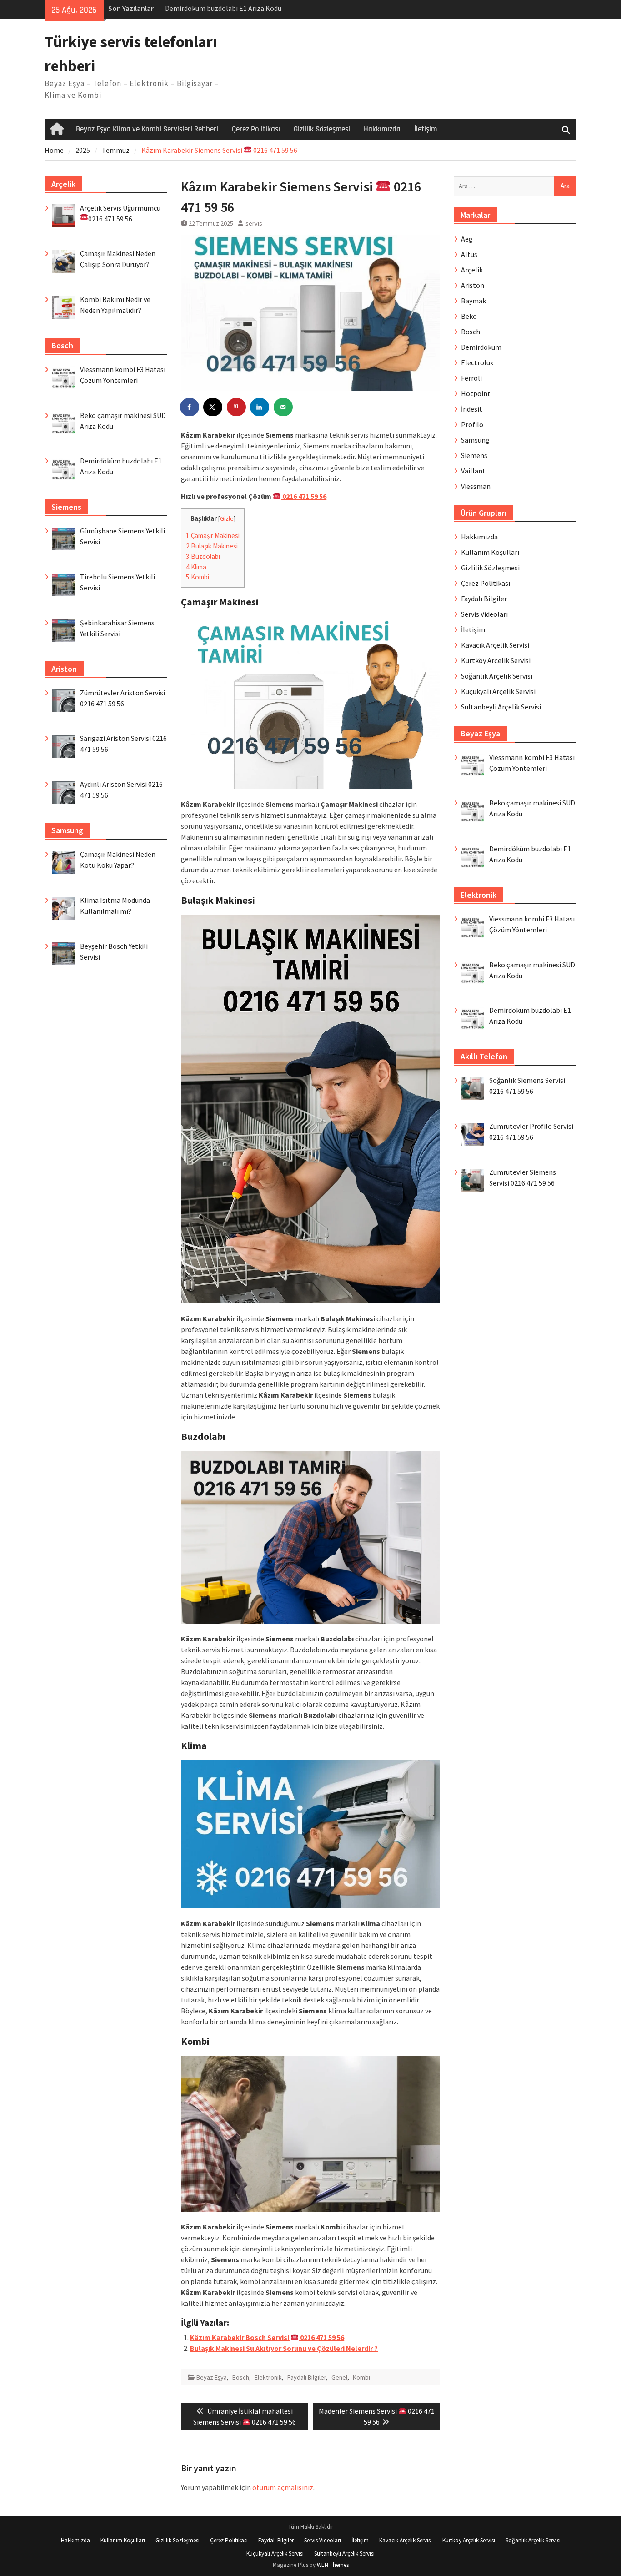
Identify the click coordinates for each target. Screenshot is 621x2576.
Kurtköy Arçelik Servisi (496, 660)
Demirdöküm (481, 347)
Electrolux (477, 362)
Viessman (476, 486)
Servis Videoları (484, 614)
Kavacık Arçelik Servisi (495, 645)
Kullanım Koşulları (490, 552)
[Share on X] (213, 407)
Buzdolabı (203, 556)
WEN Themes (333, 2565)
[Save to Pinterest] (237, 407)
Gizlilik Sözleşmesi (322, 129)
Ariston (473, 285)
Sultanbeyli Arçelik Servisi (501, 707)
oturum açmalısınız (283, 2487)
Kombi (198, 577)
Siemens (474, 455)
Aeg (467, 239)
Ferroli (471, 378)
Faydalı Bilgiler (307, 2377)
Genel (339, 2377)
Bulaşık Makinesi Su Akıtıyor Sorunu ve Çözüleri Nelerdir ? (284, 2348)
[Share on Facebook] (190, 407)
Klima (196, 567)
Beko (469, 316)
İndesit (472, 409)
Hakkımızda (382, 129)
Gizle (227, 519)
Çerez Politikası (256, 129)
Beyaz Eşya (212, 2377)
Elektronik (268, 2377)
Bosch (241, 2377)
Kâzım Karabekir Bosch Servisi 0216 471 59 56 (267, 2337)
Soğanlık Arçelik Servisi (497, 676)
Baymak (473, 301)
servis (254, 223)
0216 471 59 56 (304, 496)
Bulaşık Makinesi (212, 546)
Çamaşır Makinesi (213, 536)
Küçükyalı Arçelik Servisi (498, 691)
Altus (469, 254)
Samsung (475, 440)
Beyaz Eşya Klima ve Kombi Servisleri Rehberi (147, 129)
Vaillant (473, 471)
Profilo (472, 424)
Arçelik (472, 270)
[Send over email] (284, 407)
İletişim (426, 129)
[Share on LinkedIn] (260, 407)
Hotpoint (476, 393)
